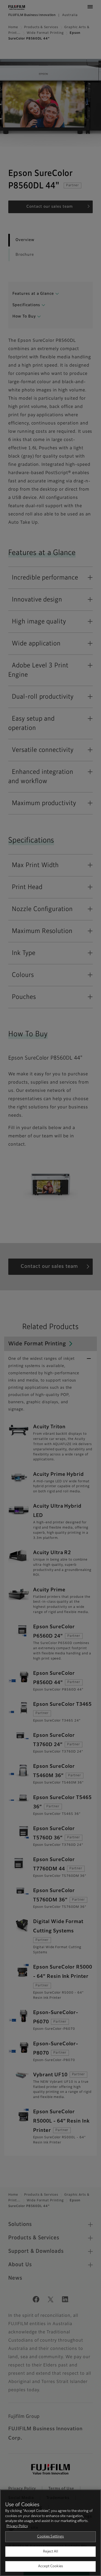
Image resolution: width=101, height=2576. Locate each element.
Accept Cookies (51, 2566)
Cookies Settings (50, 2537)
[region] (51, 2533)
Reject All (50, 2552)
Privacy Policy (17, 2526)
